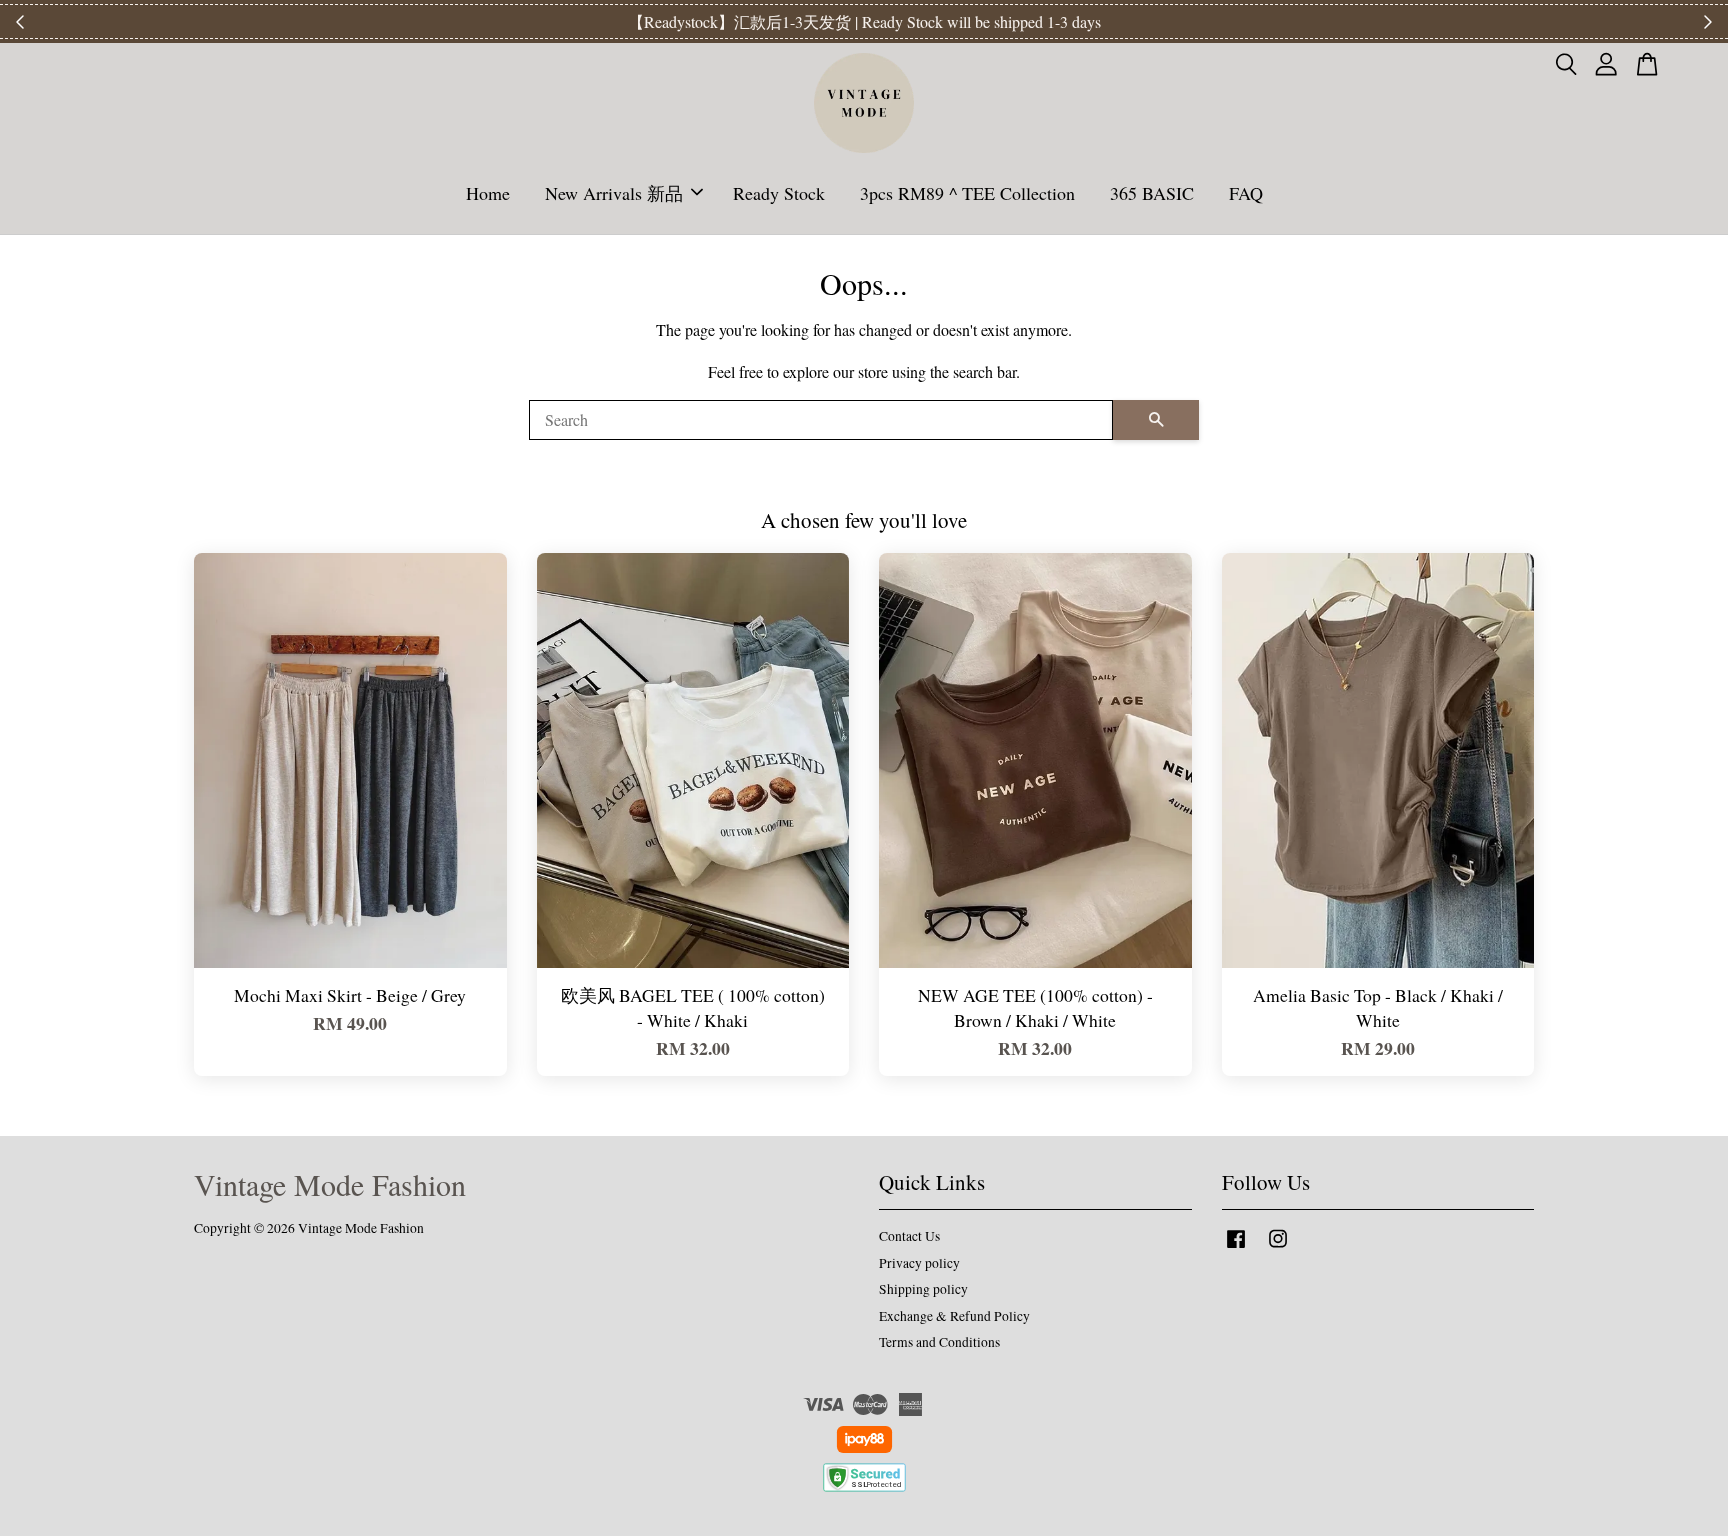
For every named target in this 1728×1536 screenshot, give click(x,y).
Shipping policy (923, 1289)
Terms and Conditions (939, 1342)
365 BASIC (1152, 193)
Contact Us (909, 1236)
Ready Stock (779, 193)
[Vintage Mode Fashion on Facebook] (1236, 1248)
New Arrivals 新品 (614, 193)
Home (488, 193)
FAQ (1246, 193)
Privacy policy (919, 1263)
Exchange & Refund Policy (954, 1316)
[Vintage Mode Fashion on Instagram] (1278, 1248)
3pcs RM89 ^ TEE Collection (967, 193)
